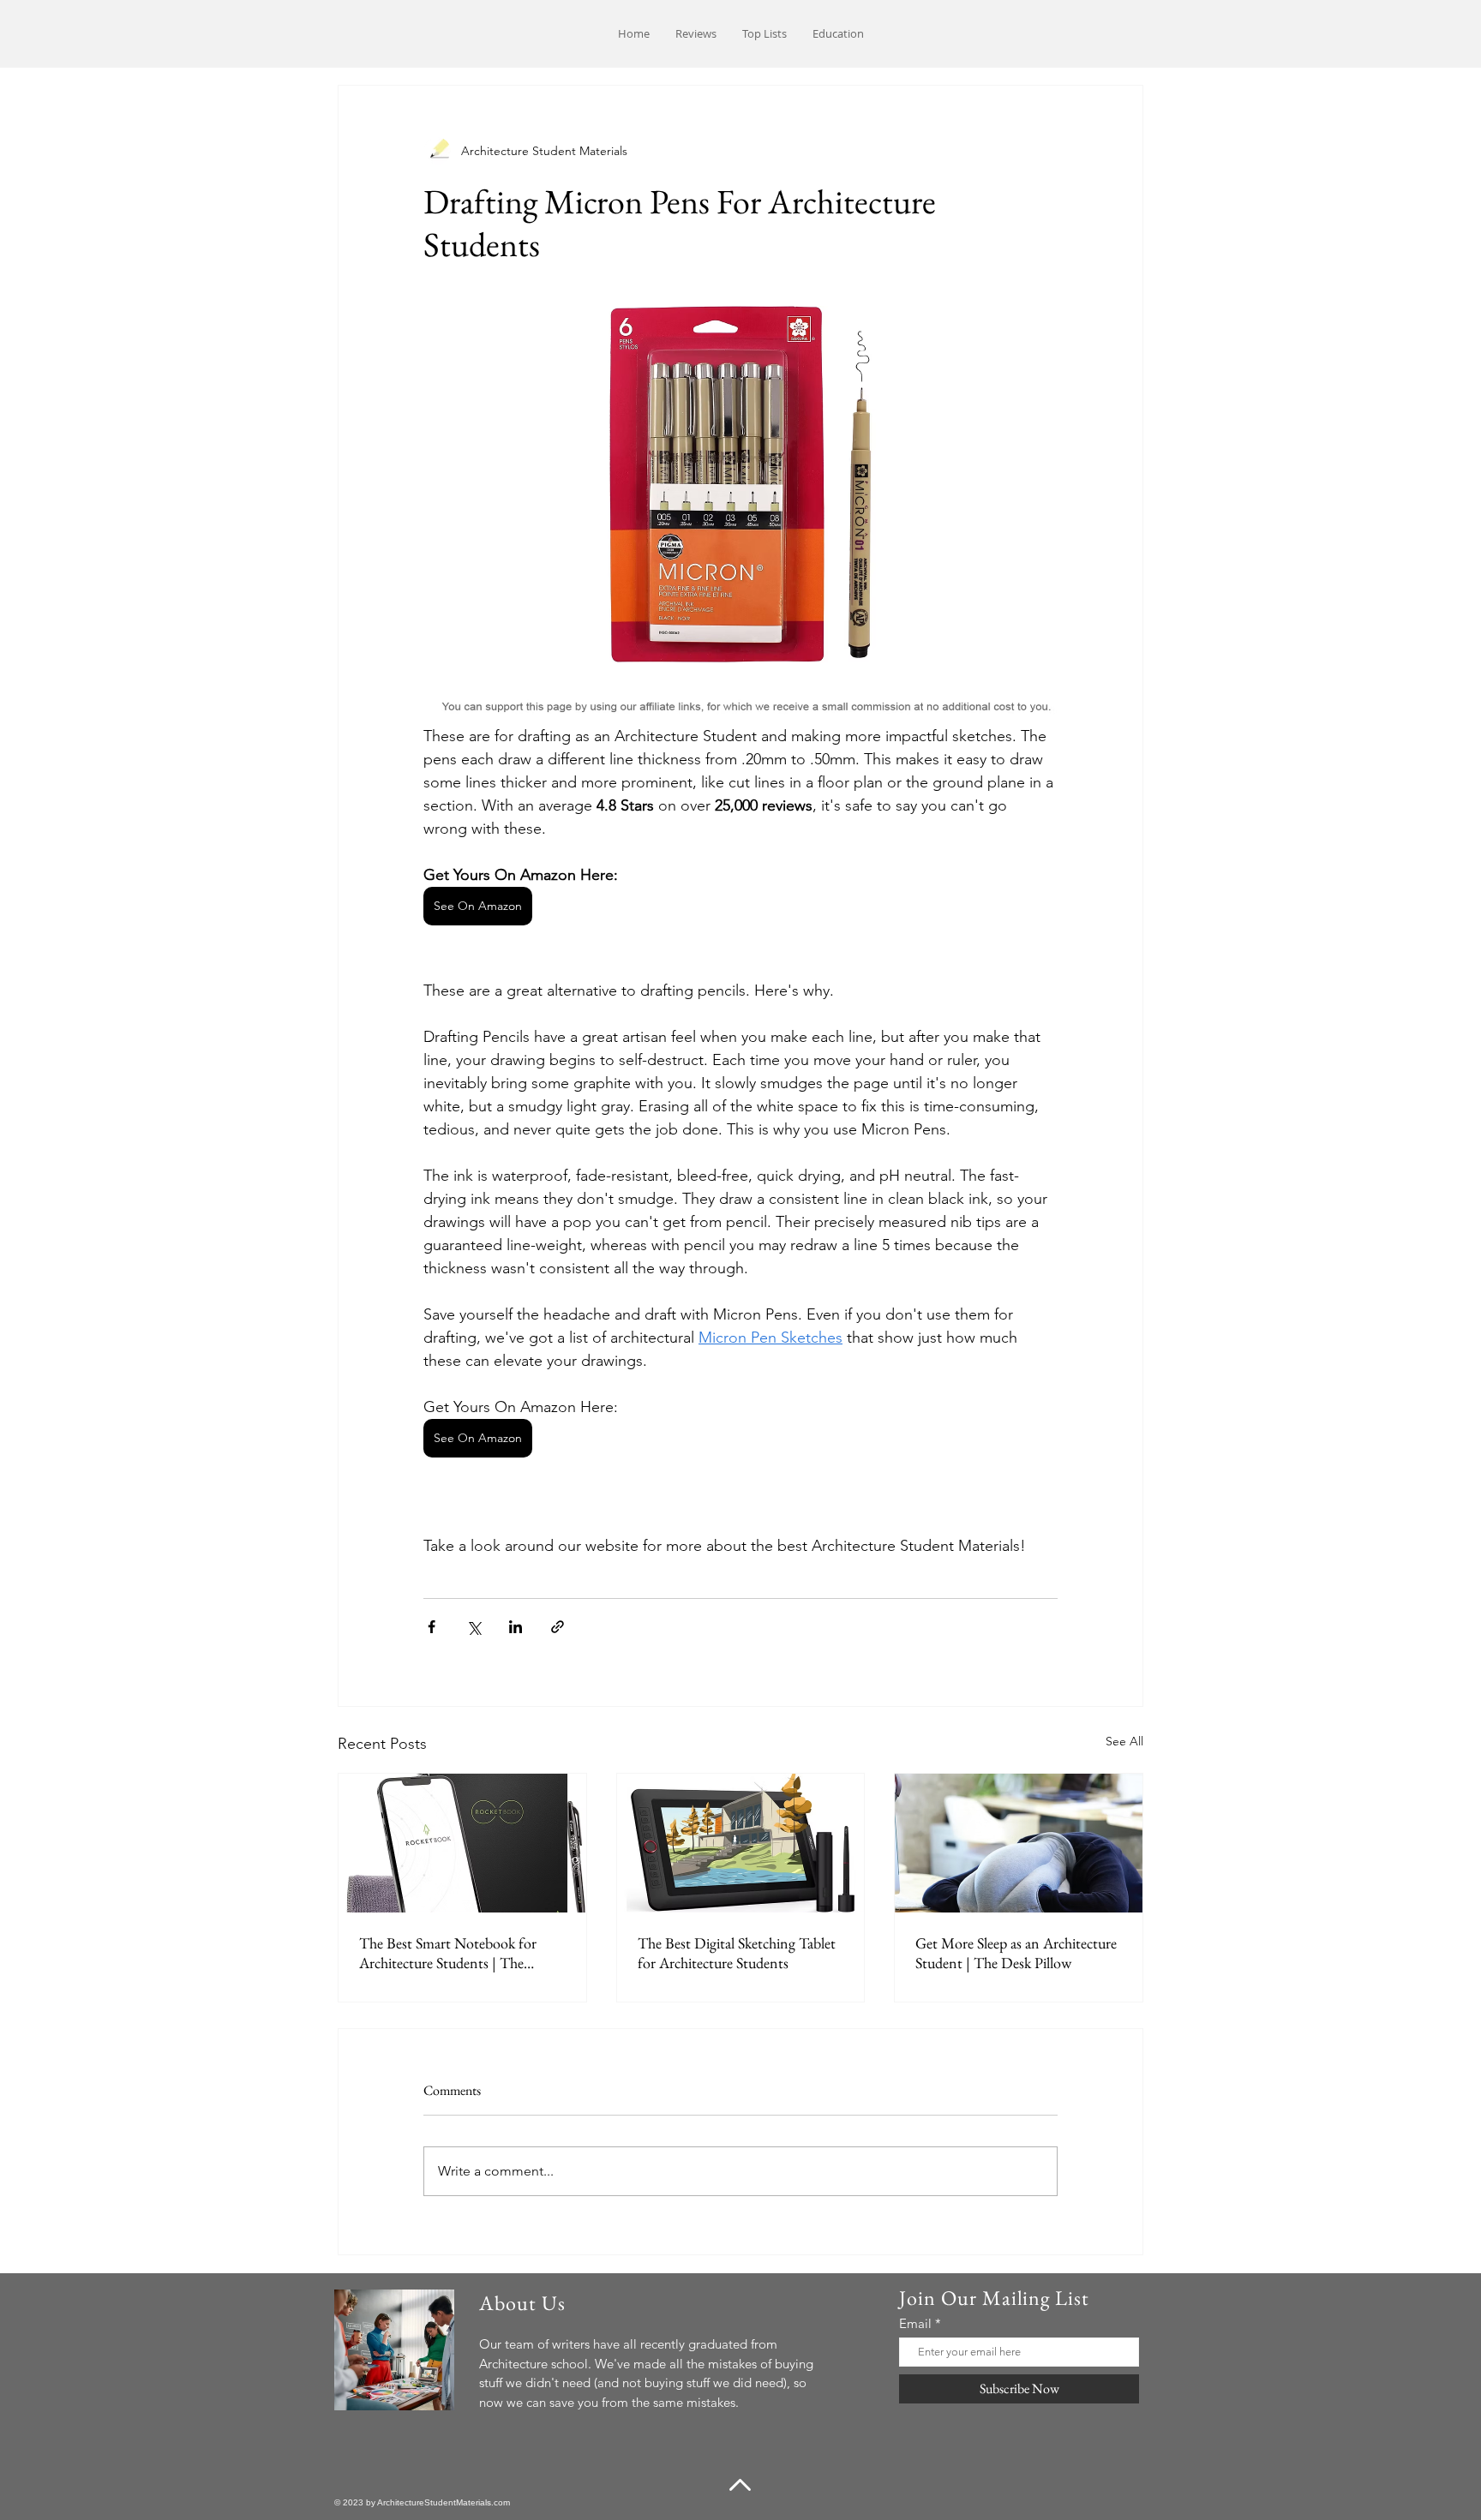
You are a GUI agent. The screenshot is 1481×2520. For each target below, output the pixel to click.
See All (1124, 1741)
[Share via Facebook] (432, 1627)
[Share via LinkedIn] (516, 1627)
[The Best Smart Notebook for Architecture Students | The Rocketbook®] (462, 1843)
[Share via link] (558, 1627)
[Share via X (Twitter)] (474, 1627)
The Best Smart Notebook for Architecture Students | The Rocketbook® (448, 1953)
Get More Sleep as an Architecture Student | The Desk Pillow (1016, 1953)
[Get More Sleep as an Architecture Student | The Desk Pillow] (1019, 1843)
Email (915, 2323)
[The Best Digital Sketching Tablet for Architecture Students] (741, 1843)
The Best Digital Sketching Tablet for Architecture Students (737, 1953)
